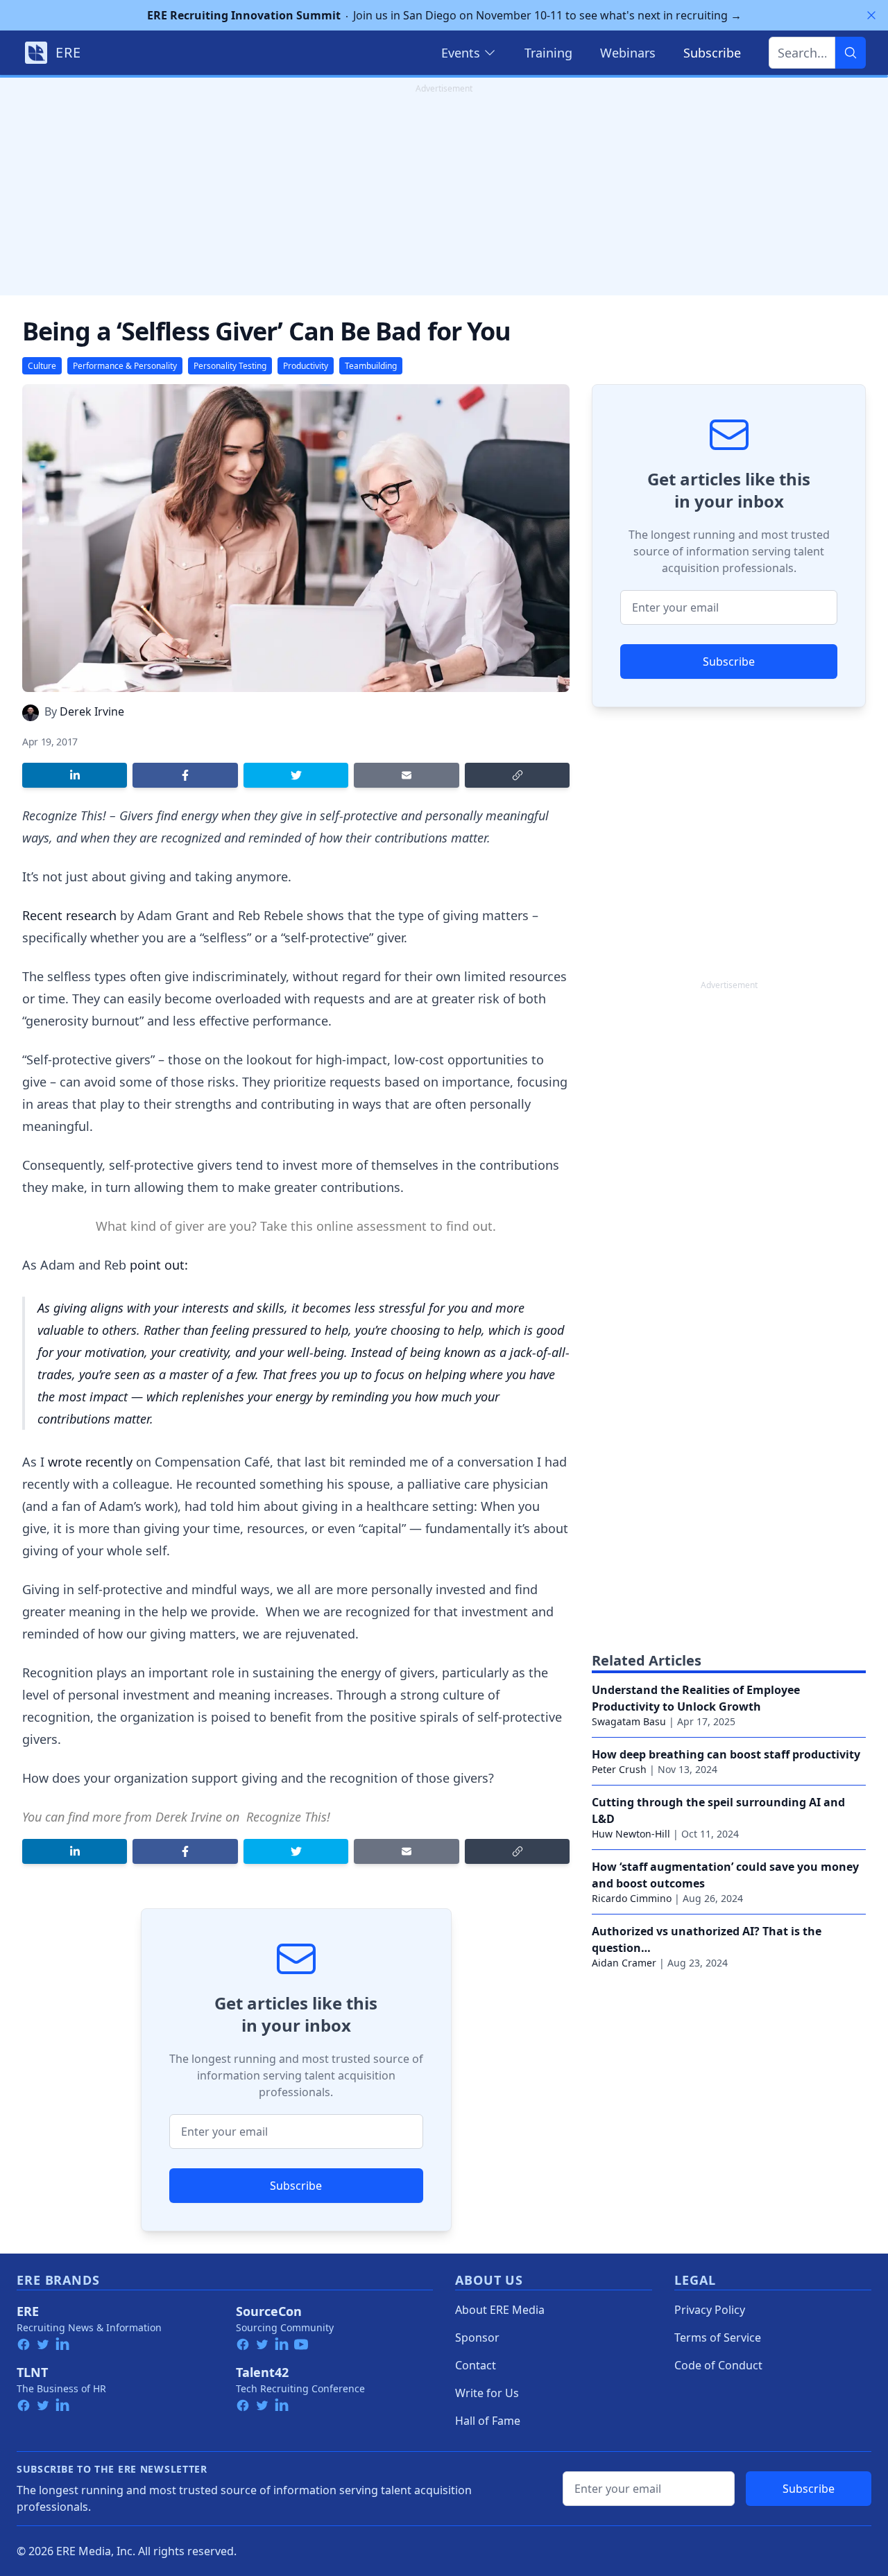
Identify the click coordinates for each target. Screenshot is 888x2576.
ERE (28, 2311)
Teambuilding (371, 366)
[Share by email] (406, 775)
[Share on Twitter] (296, 775)
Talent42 (262, 2372)
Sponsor (477, 2337)
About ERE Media (500, 2310)
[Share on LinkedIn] (75, 775)
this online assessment (359, 1226)
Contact (476, 2365)
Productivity (306, 366)
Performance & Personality (125, 366)
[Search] (851, 53)
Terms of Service (718, 2337)
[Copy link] (517, 775)
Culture (42, 366)
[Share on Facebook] (185, 775)
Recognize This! (288, 1817)
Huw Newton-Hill (631, 1834)
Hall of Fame (488, 2421)
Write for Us (487, 2393)
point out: (159, 1265)
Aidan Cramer (624, 1963)
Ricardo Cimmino (632, 1898)
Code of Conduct (718, 2365)
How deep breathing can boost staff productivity (726, 1754)
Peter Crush (619, 1769)
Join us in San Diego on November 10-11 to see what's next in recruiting (444, 15)
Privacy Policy (710, 2310)
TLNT (32, 2372)
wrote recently (90, 1462)
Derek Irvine (92, 711)
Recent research (69, 915)
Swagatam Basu (629, 1721)
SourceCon (269, 2311)
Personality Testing (230, 366)
